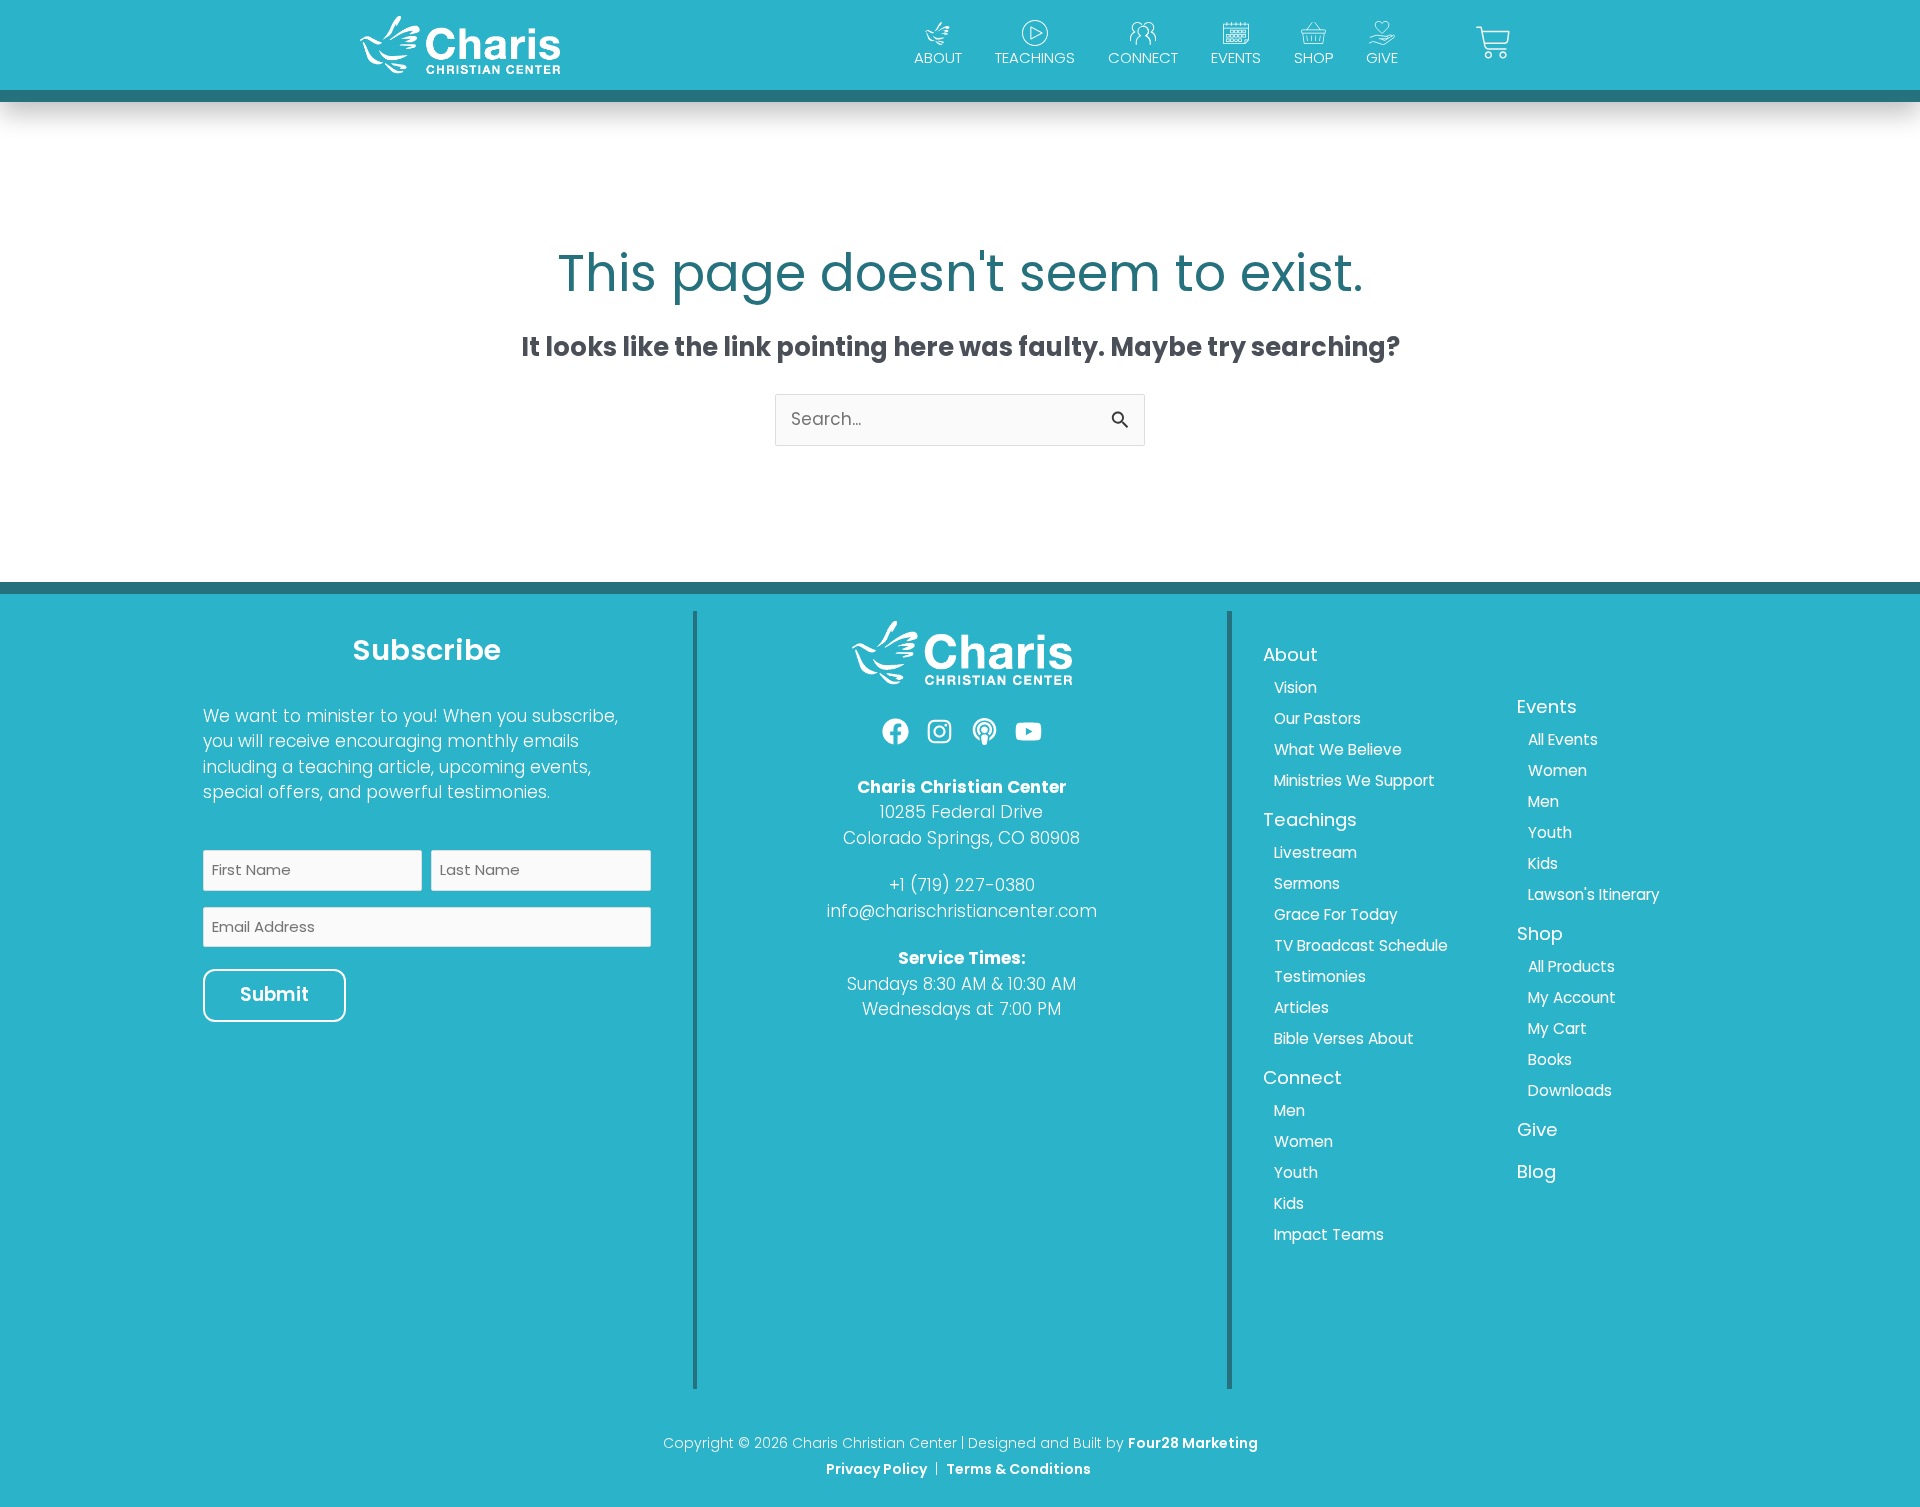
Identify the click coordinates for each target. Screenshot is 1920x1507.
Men (1289, 1110)
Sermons (1307, 883)
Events (1236, 57)
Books (1550, 1059)
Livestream (1315, 852)
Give (1382, 57)
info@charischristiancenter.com (962, 911)
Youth (1296, 1172)
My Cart (1557, 1028)
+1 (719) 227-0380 (962, 885)
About (938, 57)
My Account (1572, 997)
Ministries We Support (1354, 780)
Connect (1143, 57)
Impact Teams (1329, 1234)
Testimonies (1320, 976)
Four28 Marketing (1193, 1443)
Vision (1295, 687)
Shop (1313, 57)
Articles (1301, 1007)
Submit (274, 994)
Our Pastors (1317, 718)
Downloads (1570, 1090)
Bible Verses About (1344, 1038)
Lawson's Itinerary (1594, 894)
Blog (1536, 1171)
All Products (1571, 966)
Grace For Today (1336, 914)
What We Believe (1338, 749)
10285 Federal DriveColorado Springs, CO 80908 (961, 825)
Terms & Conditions (1020, 1469)
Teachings (1035, 57)
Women (1303, 1141)
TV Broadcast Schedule (1361, 945)
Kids (1289, 1203)
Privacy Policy (876, 1469)
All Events (1563, 739)
